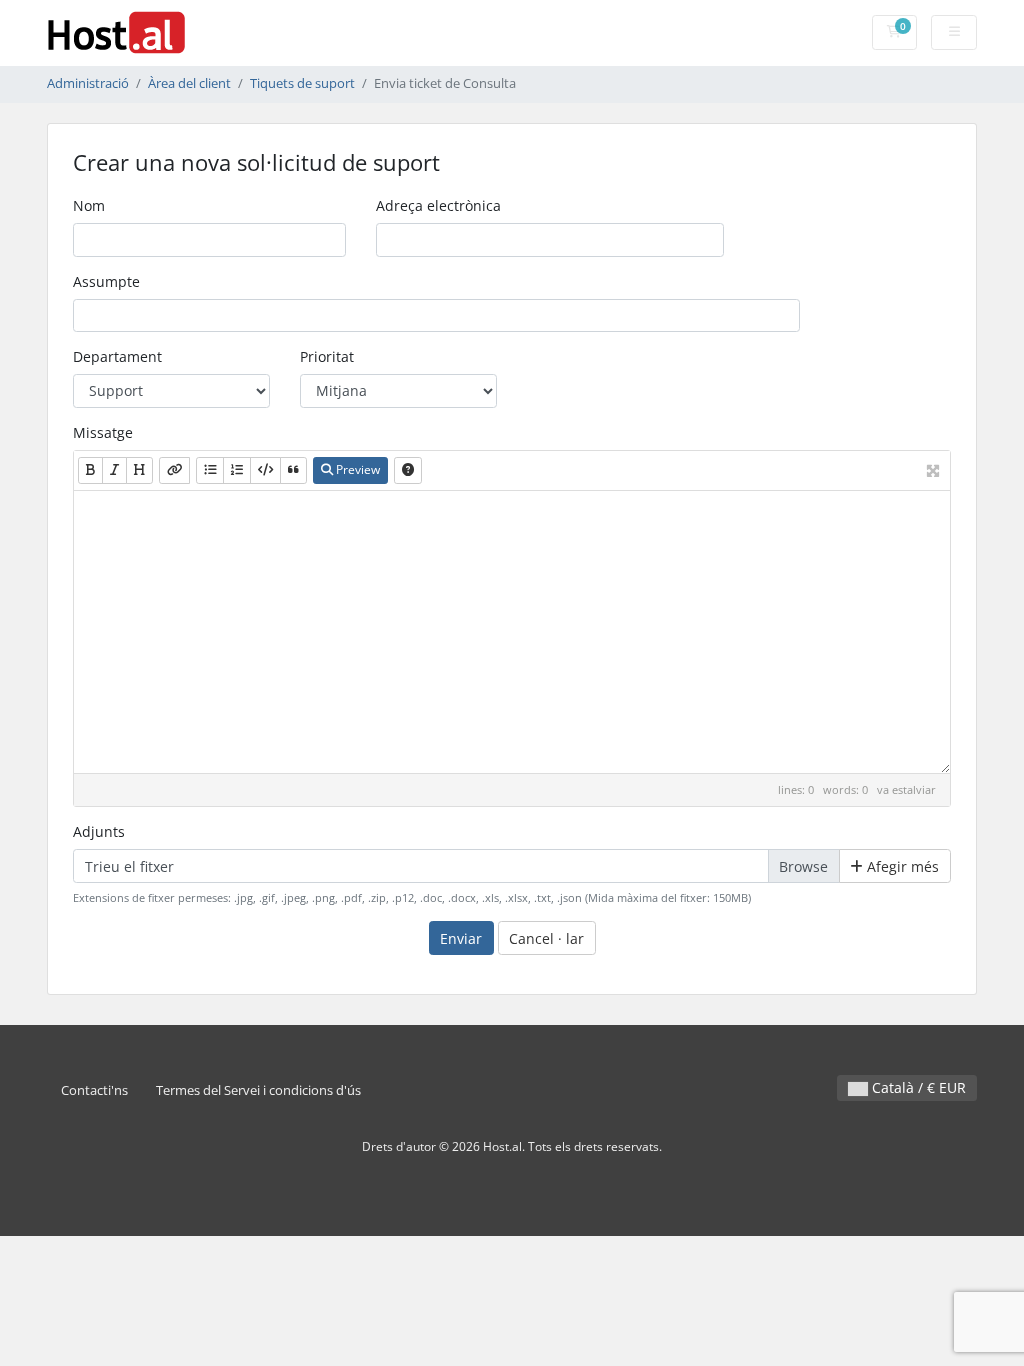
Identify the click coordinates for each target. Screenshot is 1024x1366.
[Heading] (139, 470)
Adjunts (99, 831)
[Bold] (90, 470)
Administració (88, 83)
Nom (89, 205)
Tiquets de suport (302, 83)
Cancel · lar (546, 938)
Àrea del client (189, 83)
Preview (356, 469)
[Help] (408, 470)
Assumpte (106, 281)
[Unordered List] (210, 470)
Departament (117, 356)
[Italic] (114, 470)
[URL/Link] (174, 470)
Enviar (461, 938)
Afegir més (901, 866)
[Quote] (293, 470)
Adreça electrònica (438, 205)
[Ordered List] (237, 470)
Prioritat (327, 356)
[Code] (265, 470)
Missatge (103, 432)
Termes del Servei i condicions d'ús (258, 1090)
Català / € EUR (917, 1087)
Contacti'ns (94, 1090)
